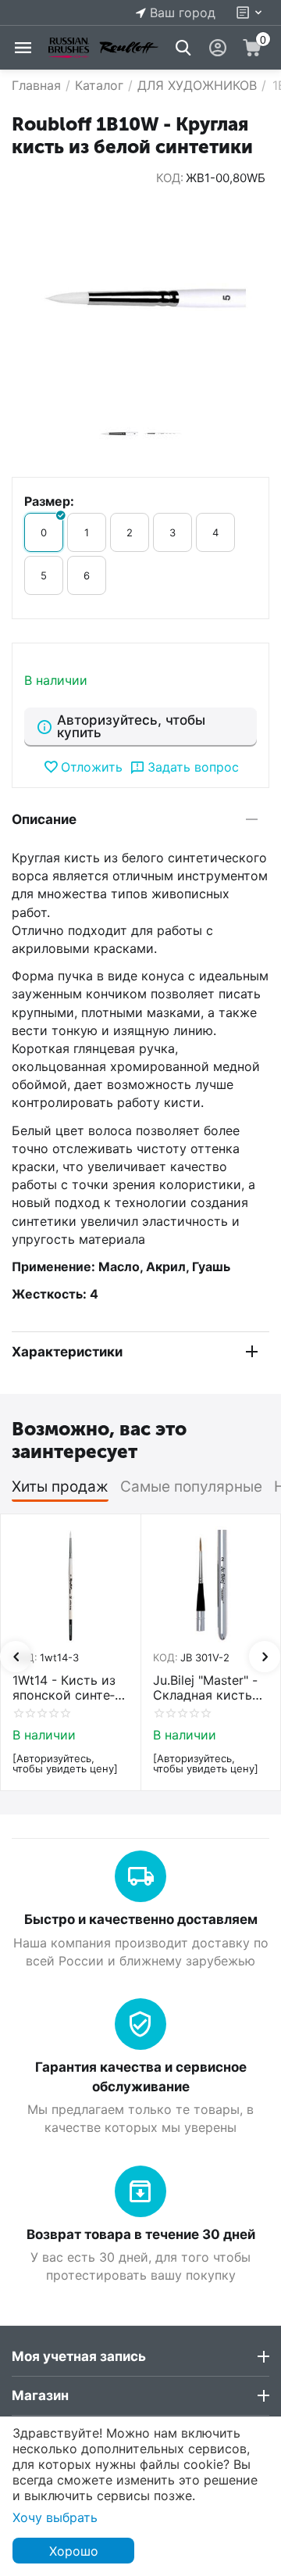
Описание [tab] (44, 819)
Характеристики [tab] (67, 1352)
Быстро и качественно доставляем (141, 1919)
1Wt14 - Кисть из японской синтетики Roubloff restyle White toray (69, 1688)
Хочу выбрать (55, 2517)
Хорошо (74, 2551)
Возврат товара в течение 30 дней (141, 2234)
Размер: (49, 501)
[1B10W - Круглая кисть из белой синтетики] (140, 299)
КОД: (170, 178)
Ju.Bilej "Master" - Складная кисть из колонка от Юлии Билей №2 (205, 1688)
